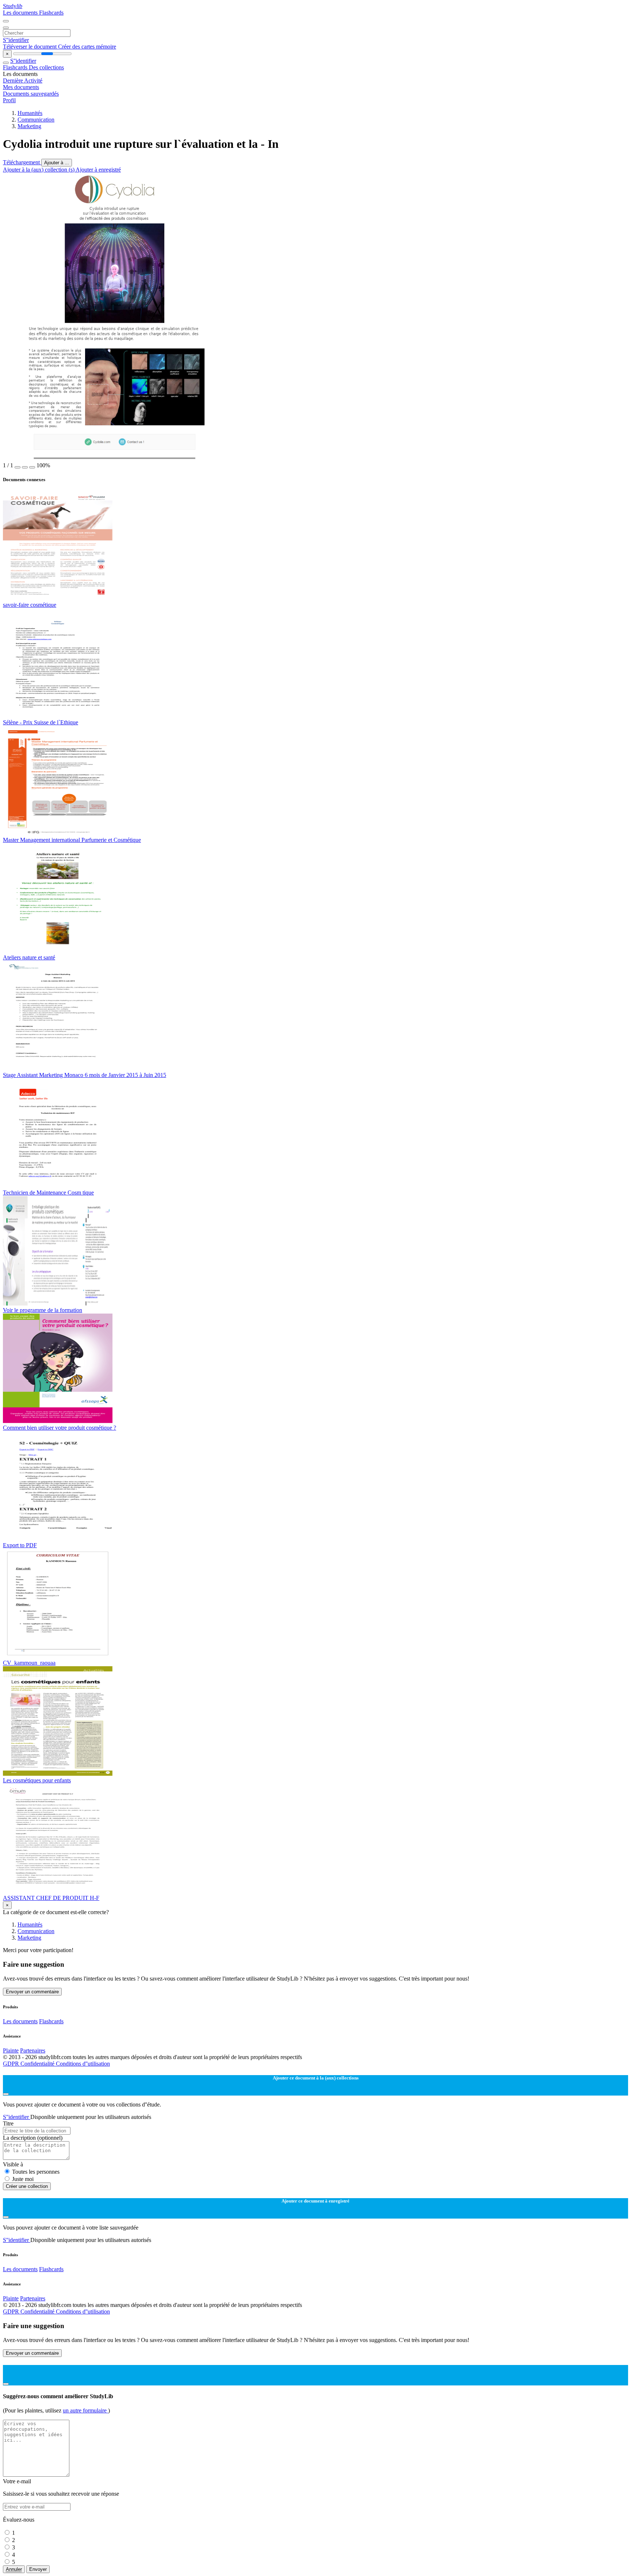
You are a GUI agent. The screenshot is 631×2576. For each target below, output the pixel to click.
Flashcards (51, 13)
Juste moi (23, 2179)
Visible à (13, 2164)
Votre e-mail (17, 2481)
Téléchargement (22, 162)
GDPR (12, 2064)
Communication (36, 120)
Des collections (46, 67)
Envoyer (38, 2569)
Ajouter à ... (57, 163)
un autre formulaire (85, 2410)
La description (33, 2138)
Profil (9, 100)
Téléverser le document (30, 47)
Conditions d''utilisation (83, 2064)
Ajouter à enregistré (98, 170)
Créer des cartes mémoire (87, 47)
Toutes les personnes (36, 2172)
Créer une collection (27, 2186)
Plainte (11, 2050)
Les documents (21, 13)
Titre (8, 2123)
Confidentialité (38, 2064)
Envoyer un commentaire (32, 1992)
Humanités (30, 113)
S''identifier (16, 40)
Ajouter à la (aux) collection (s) (39, 170)
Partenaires (33, 2050)
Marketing (29, 126)
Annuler (14, 2569)
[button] (18, 467)
